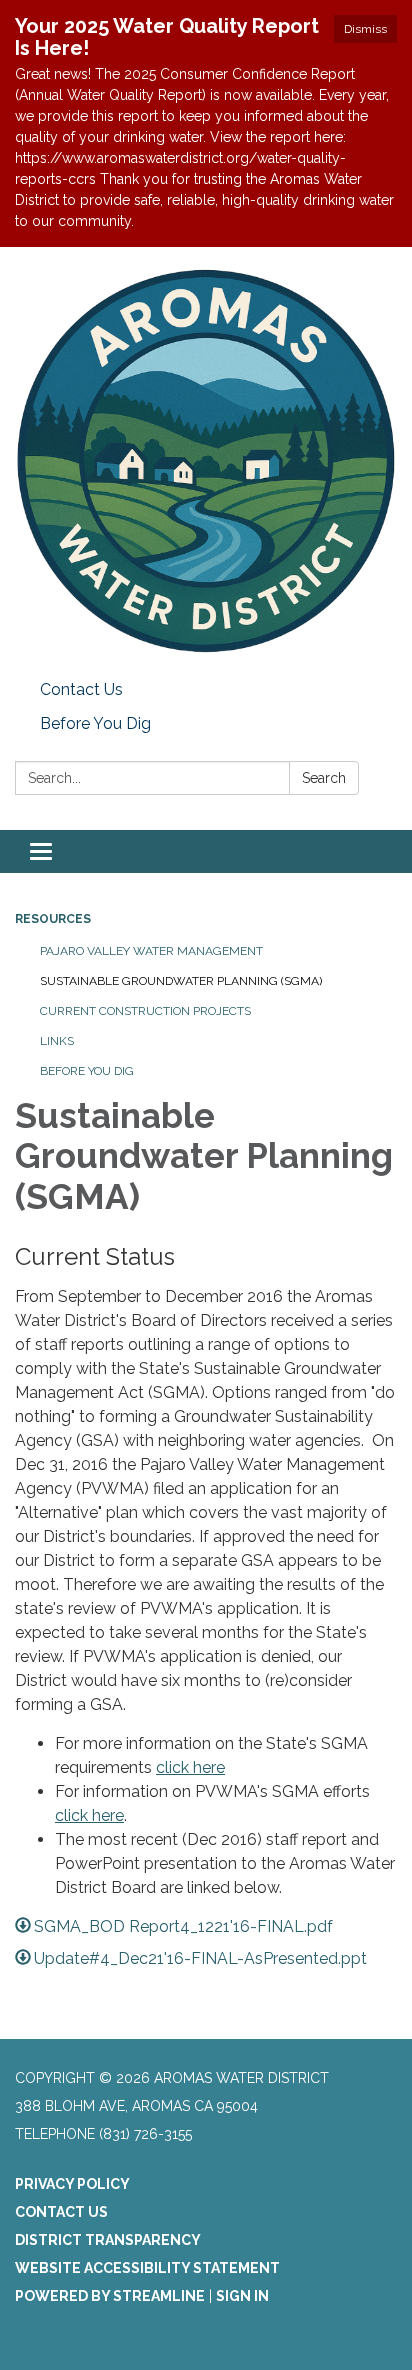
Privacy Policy (72, 2184)
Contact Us (81, 689)
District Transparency (108, 2240)
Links (57, 1041)
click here (190, 1767)
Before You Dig (95, 723)
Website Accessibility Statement (147, 2268)
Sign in (242, 2296)
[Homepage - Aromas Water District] (206, 460)
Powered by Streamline (110, 2296)
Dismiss (365, 29)
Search (324, 778)
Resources (53, 919)
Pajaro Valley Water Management (151, 951)
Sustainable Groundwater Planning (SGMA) (181, 981)
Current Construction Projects (145, 1011)
